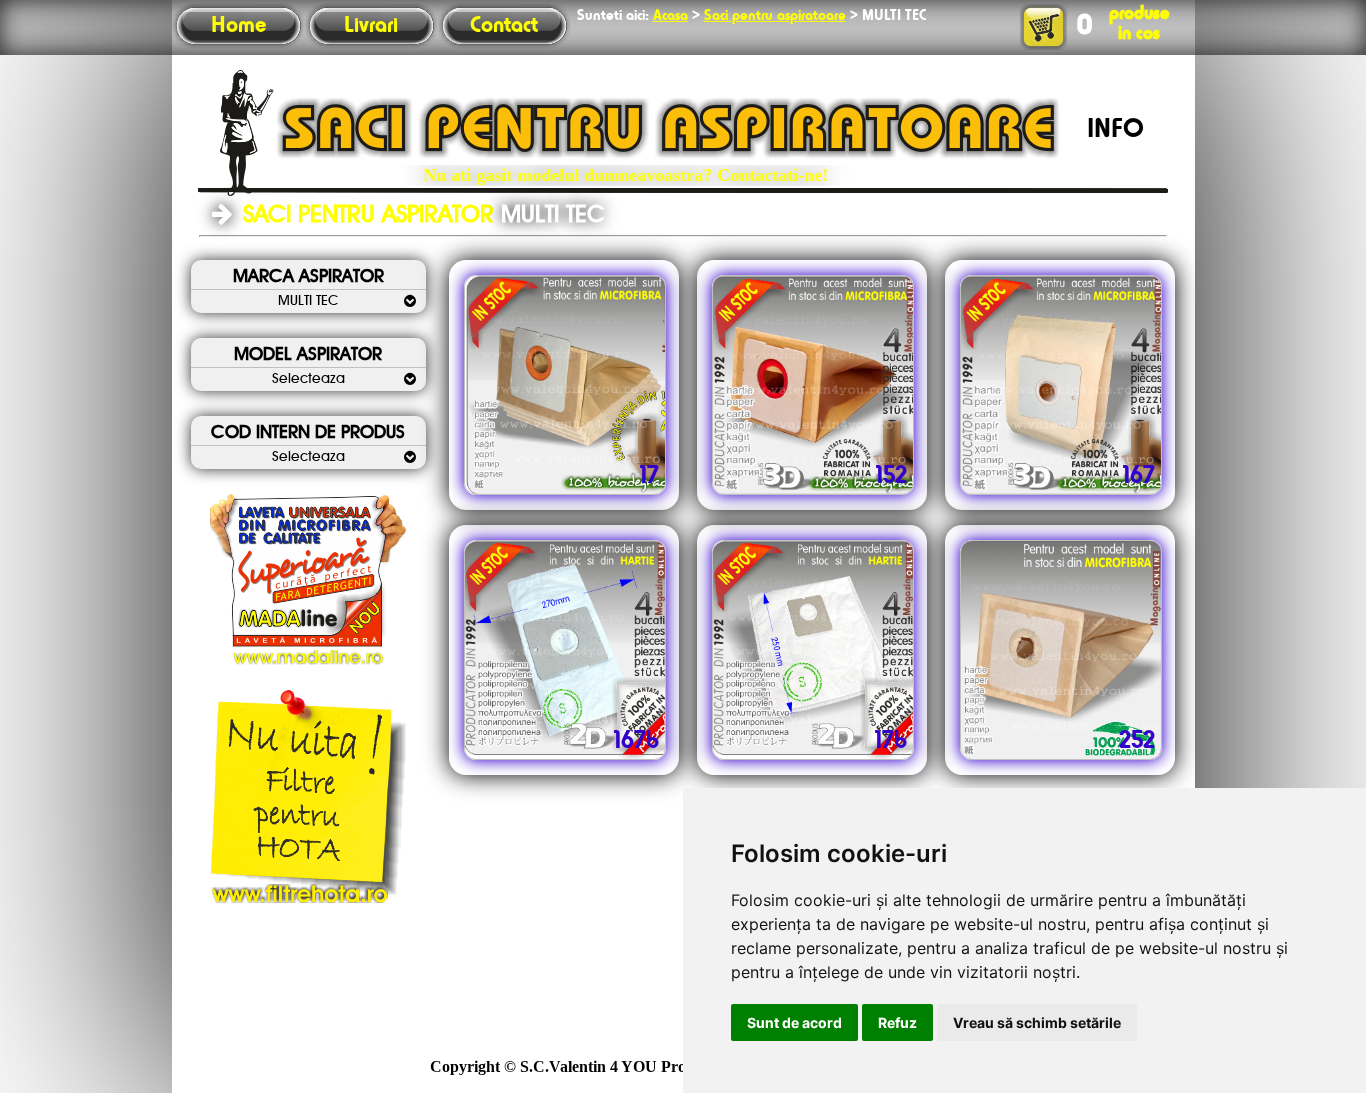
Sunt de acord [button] (794, 1022)
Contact (504, 26)
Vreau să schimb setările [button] (1037, 1022)
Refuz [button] (897, 1022)
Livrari (371, 26)
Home (238, 26)
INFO (1115, 130)
